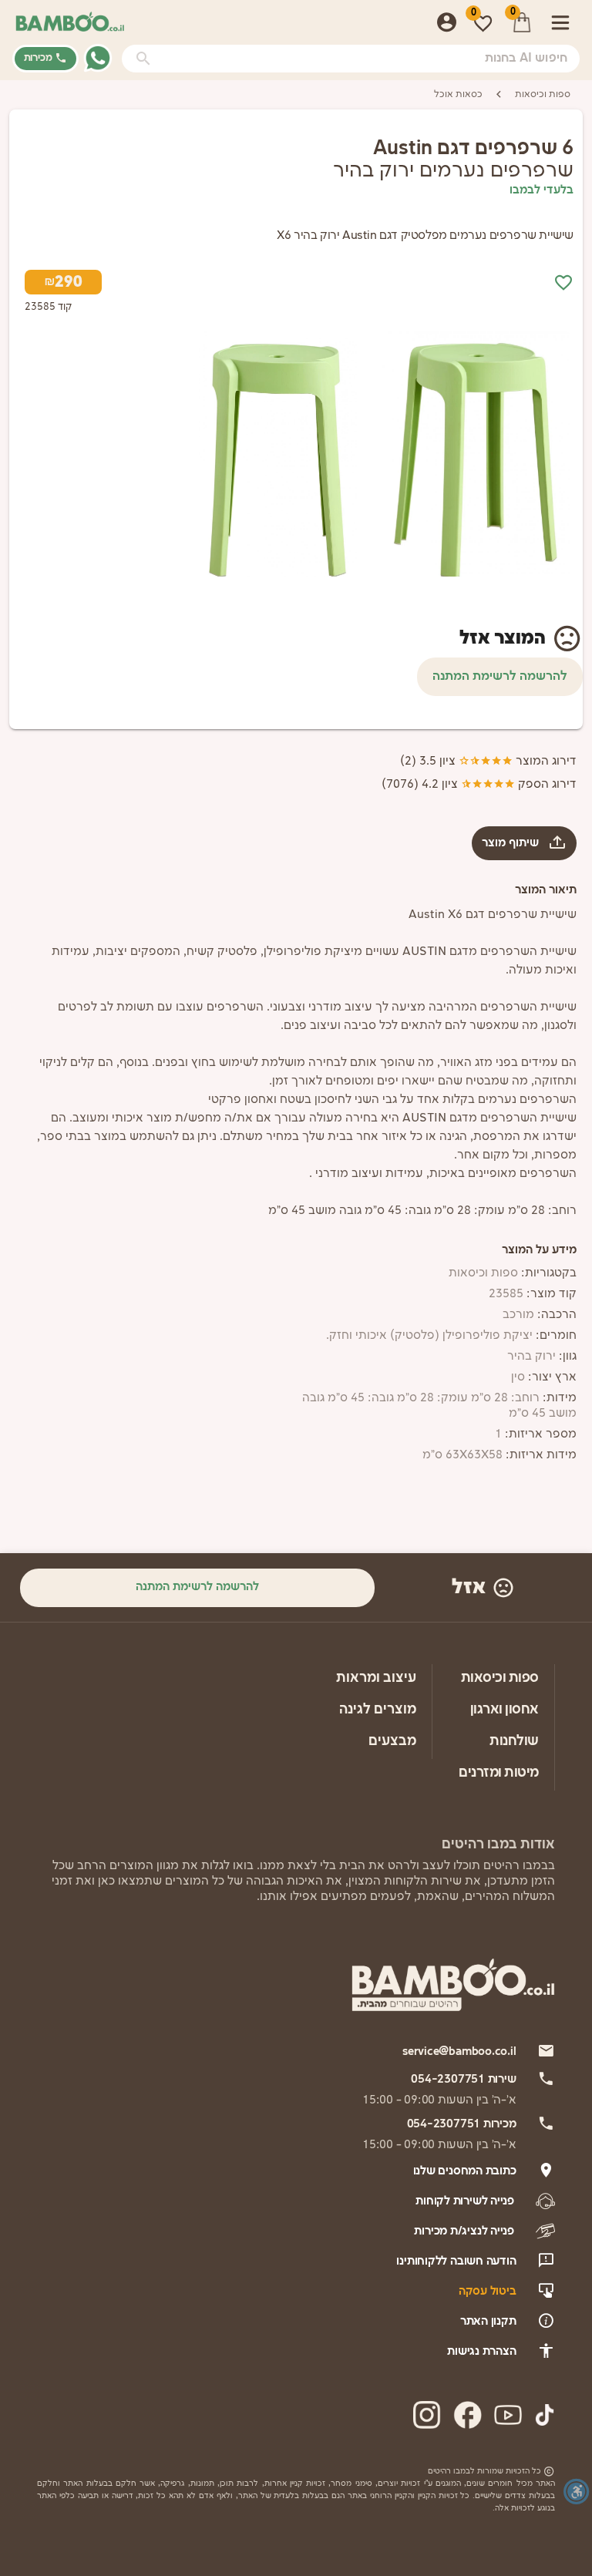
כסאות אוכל (458, 94)
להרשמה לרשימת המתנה (500, 676)
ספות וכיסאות (543, 94)
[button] (143, 59)
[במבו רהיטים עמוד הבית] (70, 22)
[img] (476, 458)
